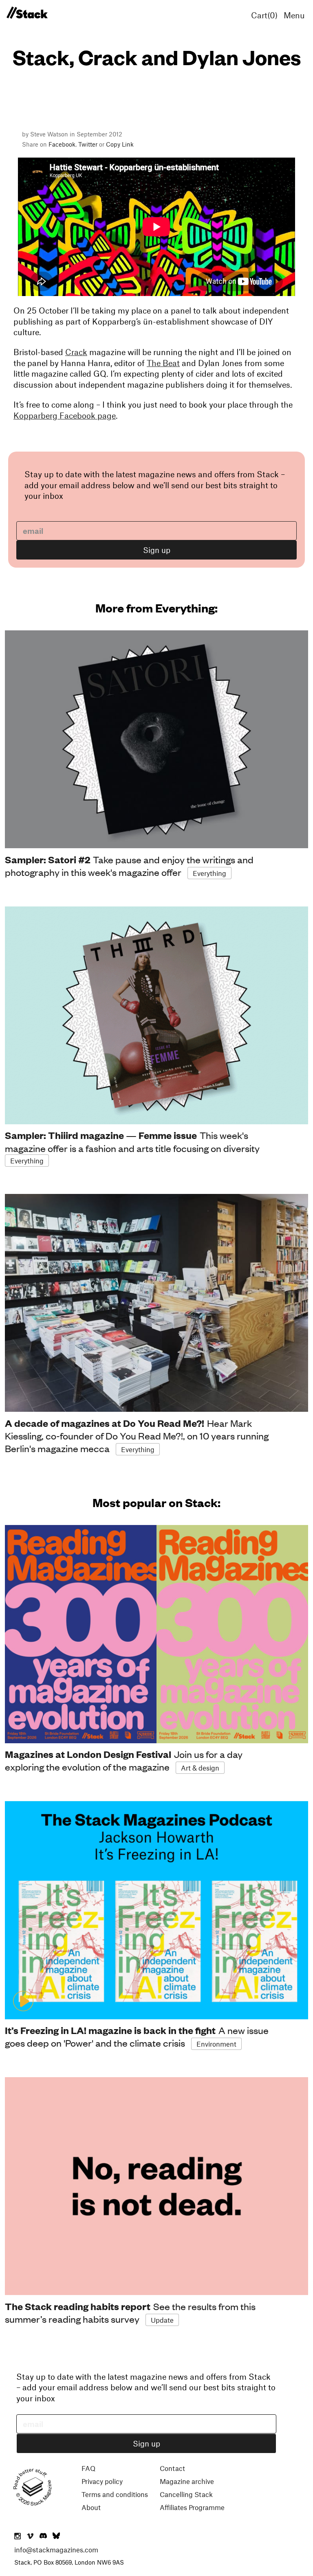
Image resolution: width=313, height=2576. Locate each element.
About (91, 2507)
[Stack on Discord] (44, 2537)
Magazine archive (187, 2481)
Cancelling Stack (186, 2494)
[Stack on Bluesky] (56, 2537)
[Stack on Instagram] (18, 2537)
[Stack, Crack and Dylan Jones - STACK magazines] (27, 13)
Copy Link (120, 144)
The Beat (163, 363)
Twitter (88, 144)
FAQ (88, 2468)
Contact (172, 2468)
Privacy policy (102, 2481)
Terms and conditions (115, 2494)
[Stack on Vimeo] (30, 2537)
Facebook (62, 144)
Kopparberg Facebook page (65, 415)
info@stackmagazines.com (56, 2550)
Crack (76, 352)
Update (162, 2320)
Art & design (200, 1768)
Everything (209, 873)
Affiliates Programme (192, 2507)
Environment (216, 2044)
